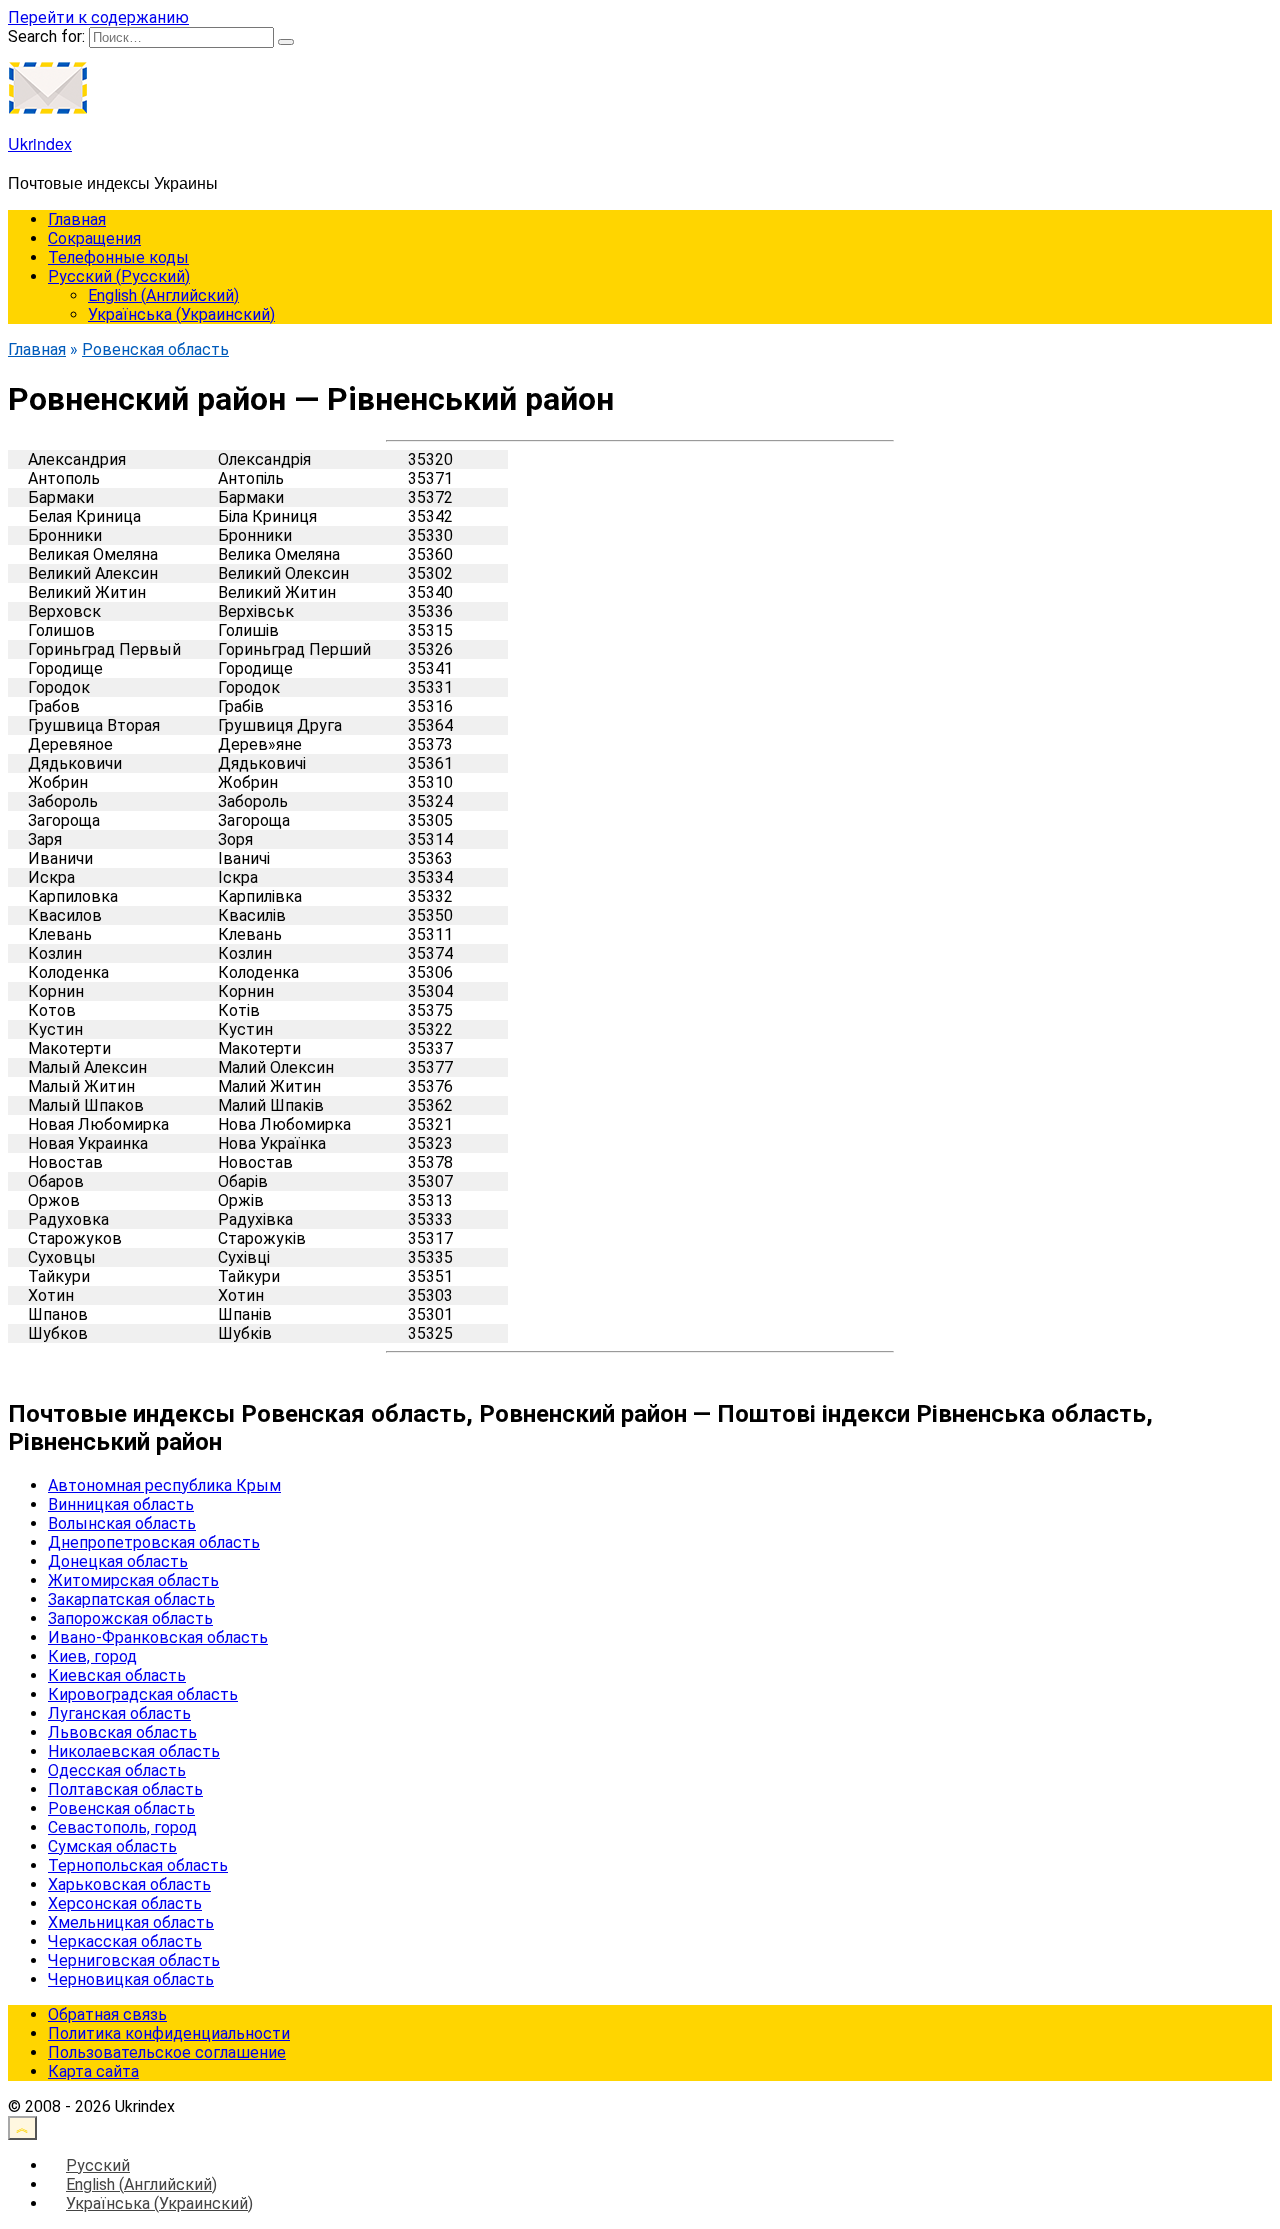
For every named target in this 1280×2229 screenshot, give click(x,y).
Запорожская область (130, 1618)
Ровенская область (121, 1808)
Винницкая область (121, 1504)
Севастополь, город (122, 1827)
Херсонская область (125, 1903)
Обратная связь (107, 2014)
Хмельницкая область (131, 1922)
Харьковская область (129, 1884)
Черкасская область (125, 1941)
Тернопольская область (138, 1865)
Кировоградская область (143, 1694)
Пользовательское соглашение (167, 2052)
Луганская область (119, 1713)
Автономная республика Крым (164, 1485)
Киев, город (92, 1656)
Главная (77, 219)
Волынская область (122, 1523)
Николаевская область (134, 1751)
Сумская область (112, 1846)
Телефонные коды (118, 257)
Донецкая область (118, 1561)
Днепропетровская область (154, 1542)
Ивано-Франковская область (158, 1637)
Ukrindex (40, 143)
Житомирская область (133, 1580)
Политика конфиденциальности (169, 2033)
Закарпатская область (131, 1599)
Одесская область (117, 1770)
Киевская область (117, 1675)
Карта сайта (93, 2071)
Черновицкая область (131, 1979)
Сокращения (94, 238)
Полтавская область (125, 1789)
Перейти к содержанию (98, 17)
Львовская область (122, 1732)
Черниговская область (134, 1960)
